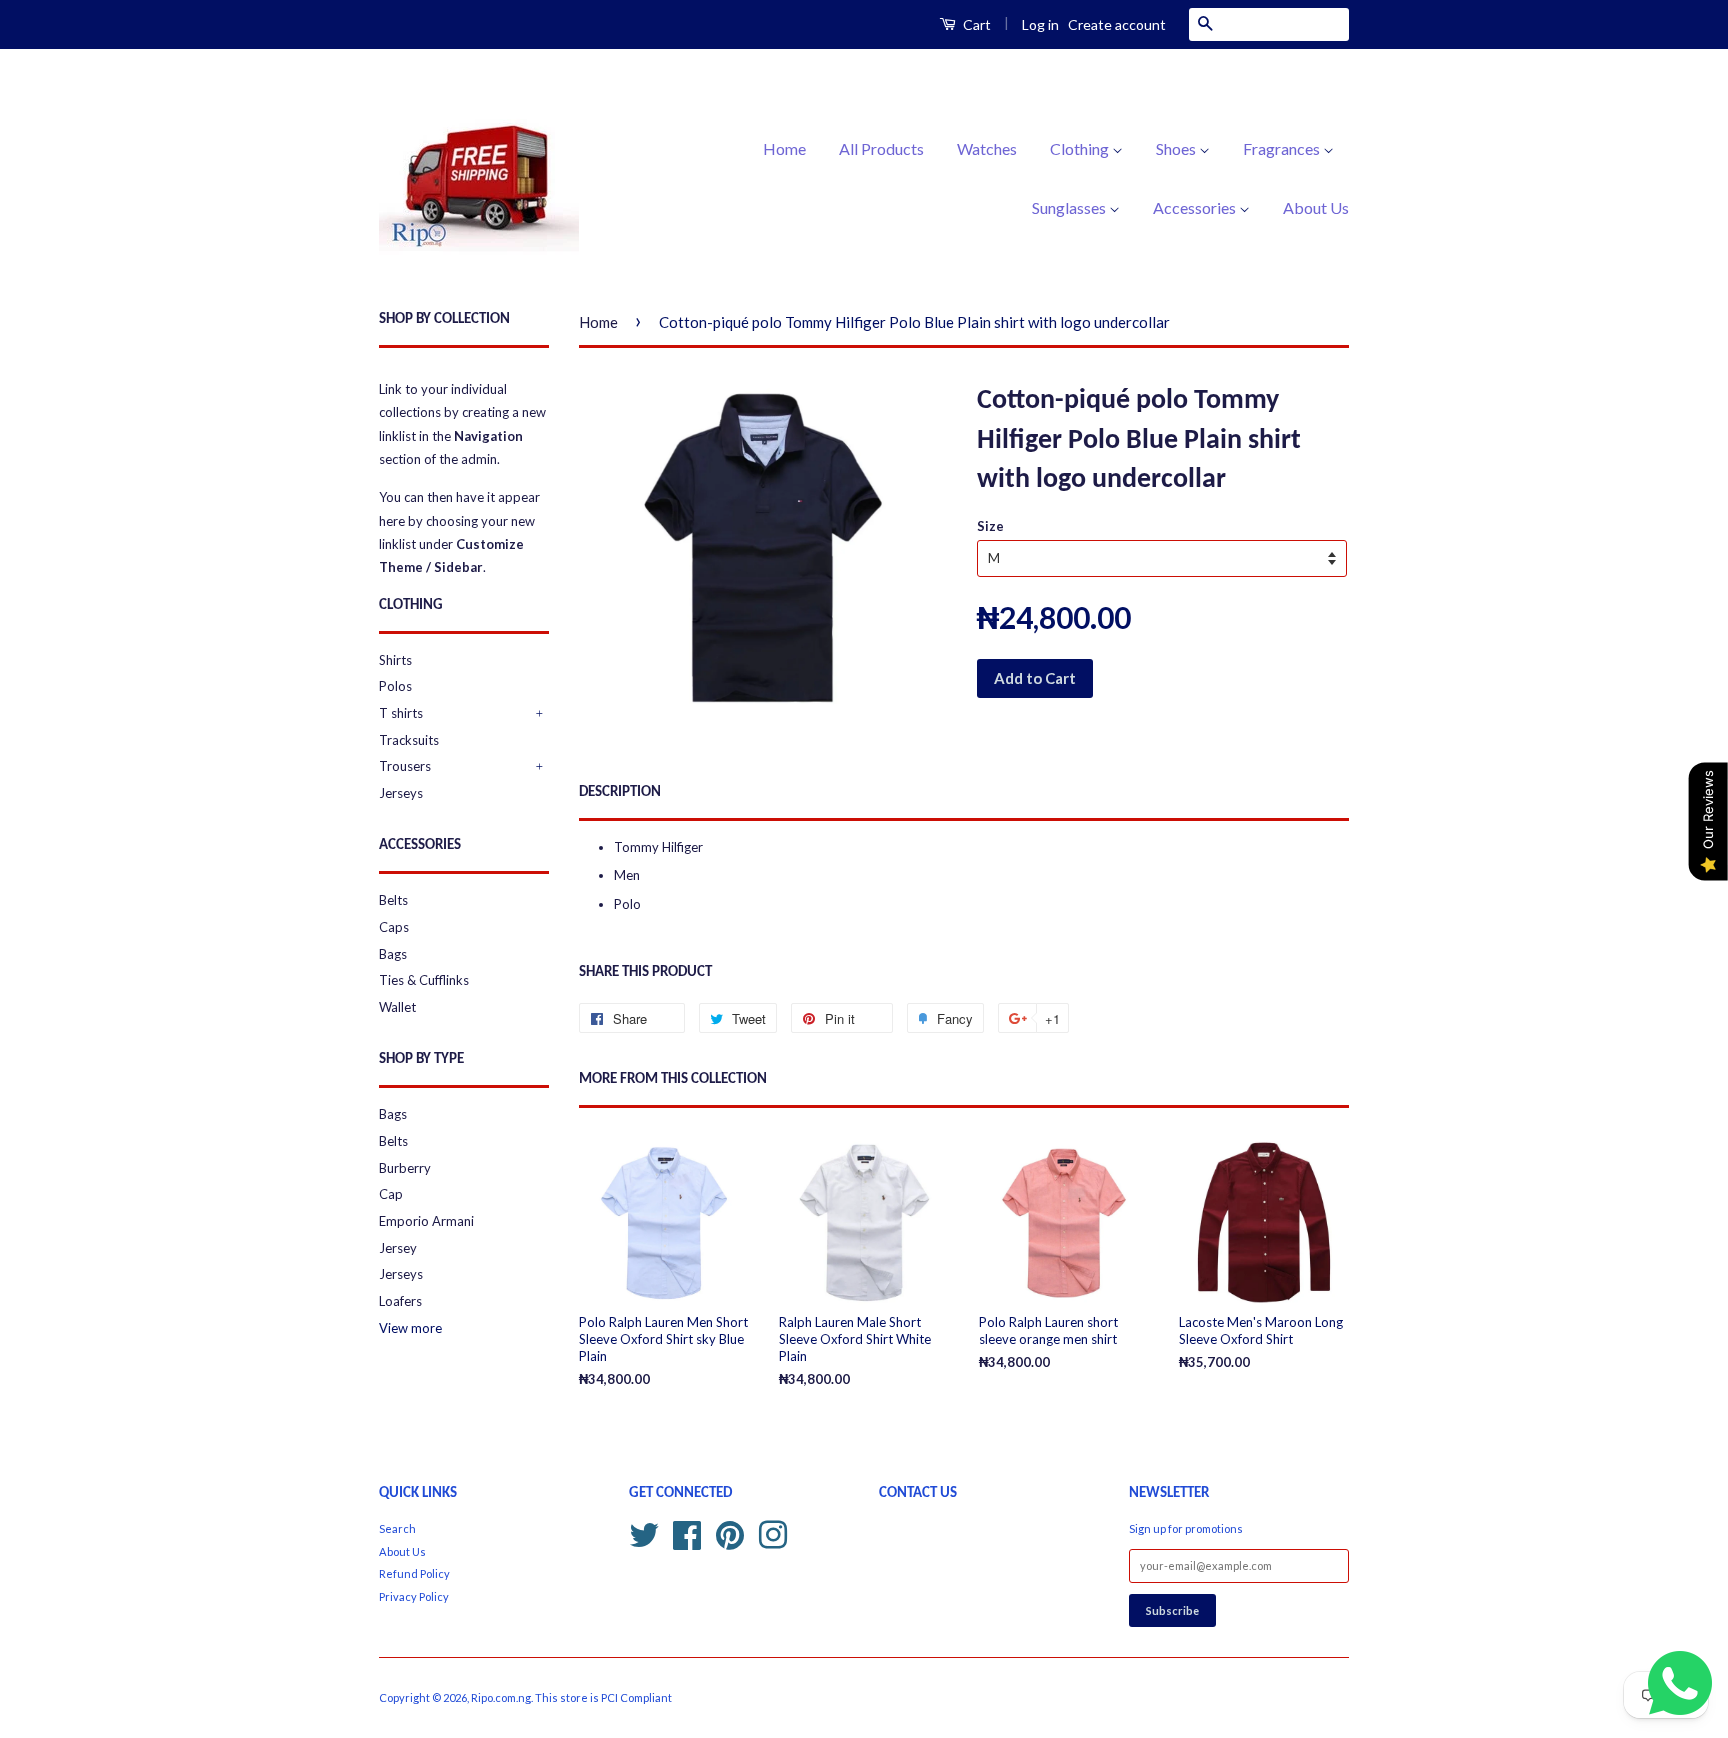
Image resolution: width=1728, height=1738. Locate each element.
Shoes (1177, 148)
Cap (391, 1194)
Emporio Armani (426, 1221)
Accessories (1196, 207)
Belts (393, 900)
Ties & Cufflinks (424, 980)
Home (784, 148)
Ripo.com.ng (501, 1697)
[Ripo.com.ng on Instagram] (773, 1532)
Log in (1040, 24)
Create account (1117, 24)
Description (620, 792)
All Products (881, 148)
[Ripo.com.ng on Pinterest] (730, 1532)
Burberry (405, 1168)
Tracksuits (409, 740)
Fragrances (1283, 148)
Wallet (397, 1007)
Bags (393, 954)
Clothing (1081, 148)
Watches (987, 148)
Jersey (398, 1248)
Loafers (400, 1301)
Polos (395, 686)
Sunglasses (1070, 207)
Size (990, 526)
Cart (975, 24)
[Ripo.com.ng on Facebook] (687, 1532)
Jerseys (401, 793)
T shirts (401, 713)
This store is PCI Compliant (603, 1697)
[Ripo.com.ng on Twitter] (644, 1532)
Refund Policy (414, 1573)
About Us (1316, 207)
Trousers (405, 766)
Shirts (395, 660)
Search (397, 1528)
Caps (394, 927)
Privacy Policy (414, 1596)
